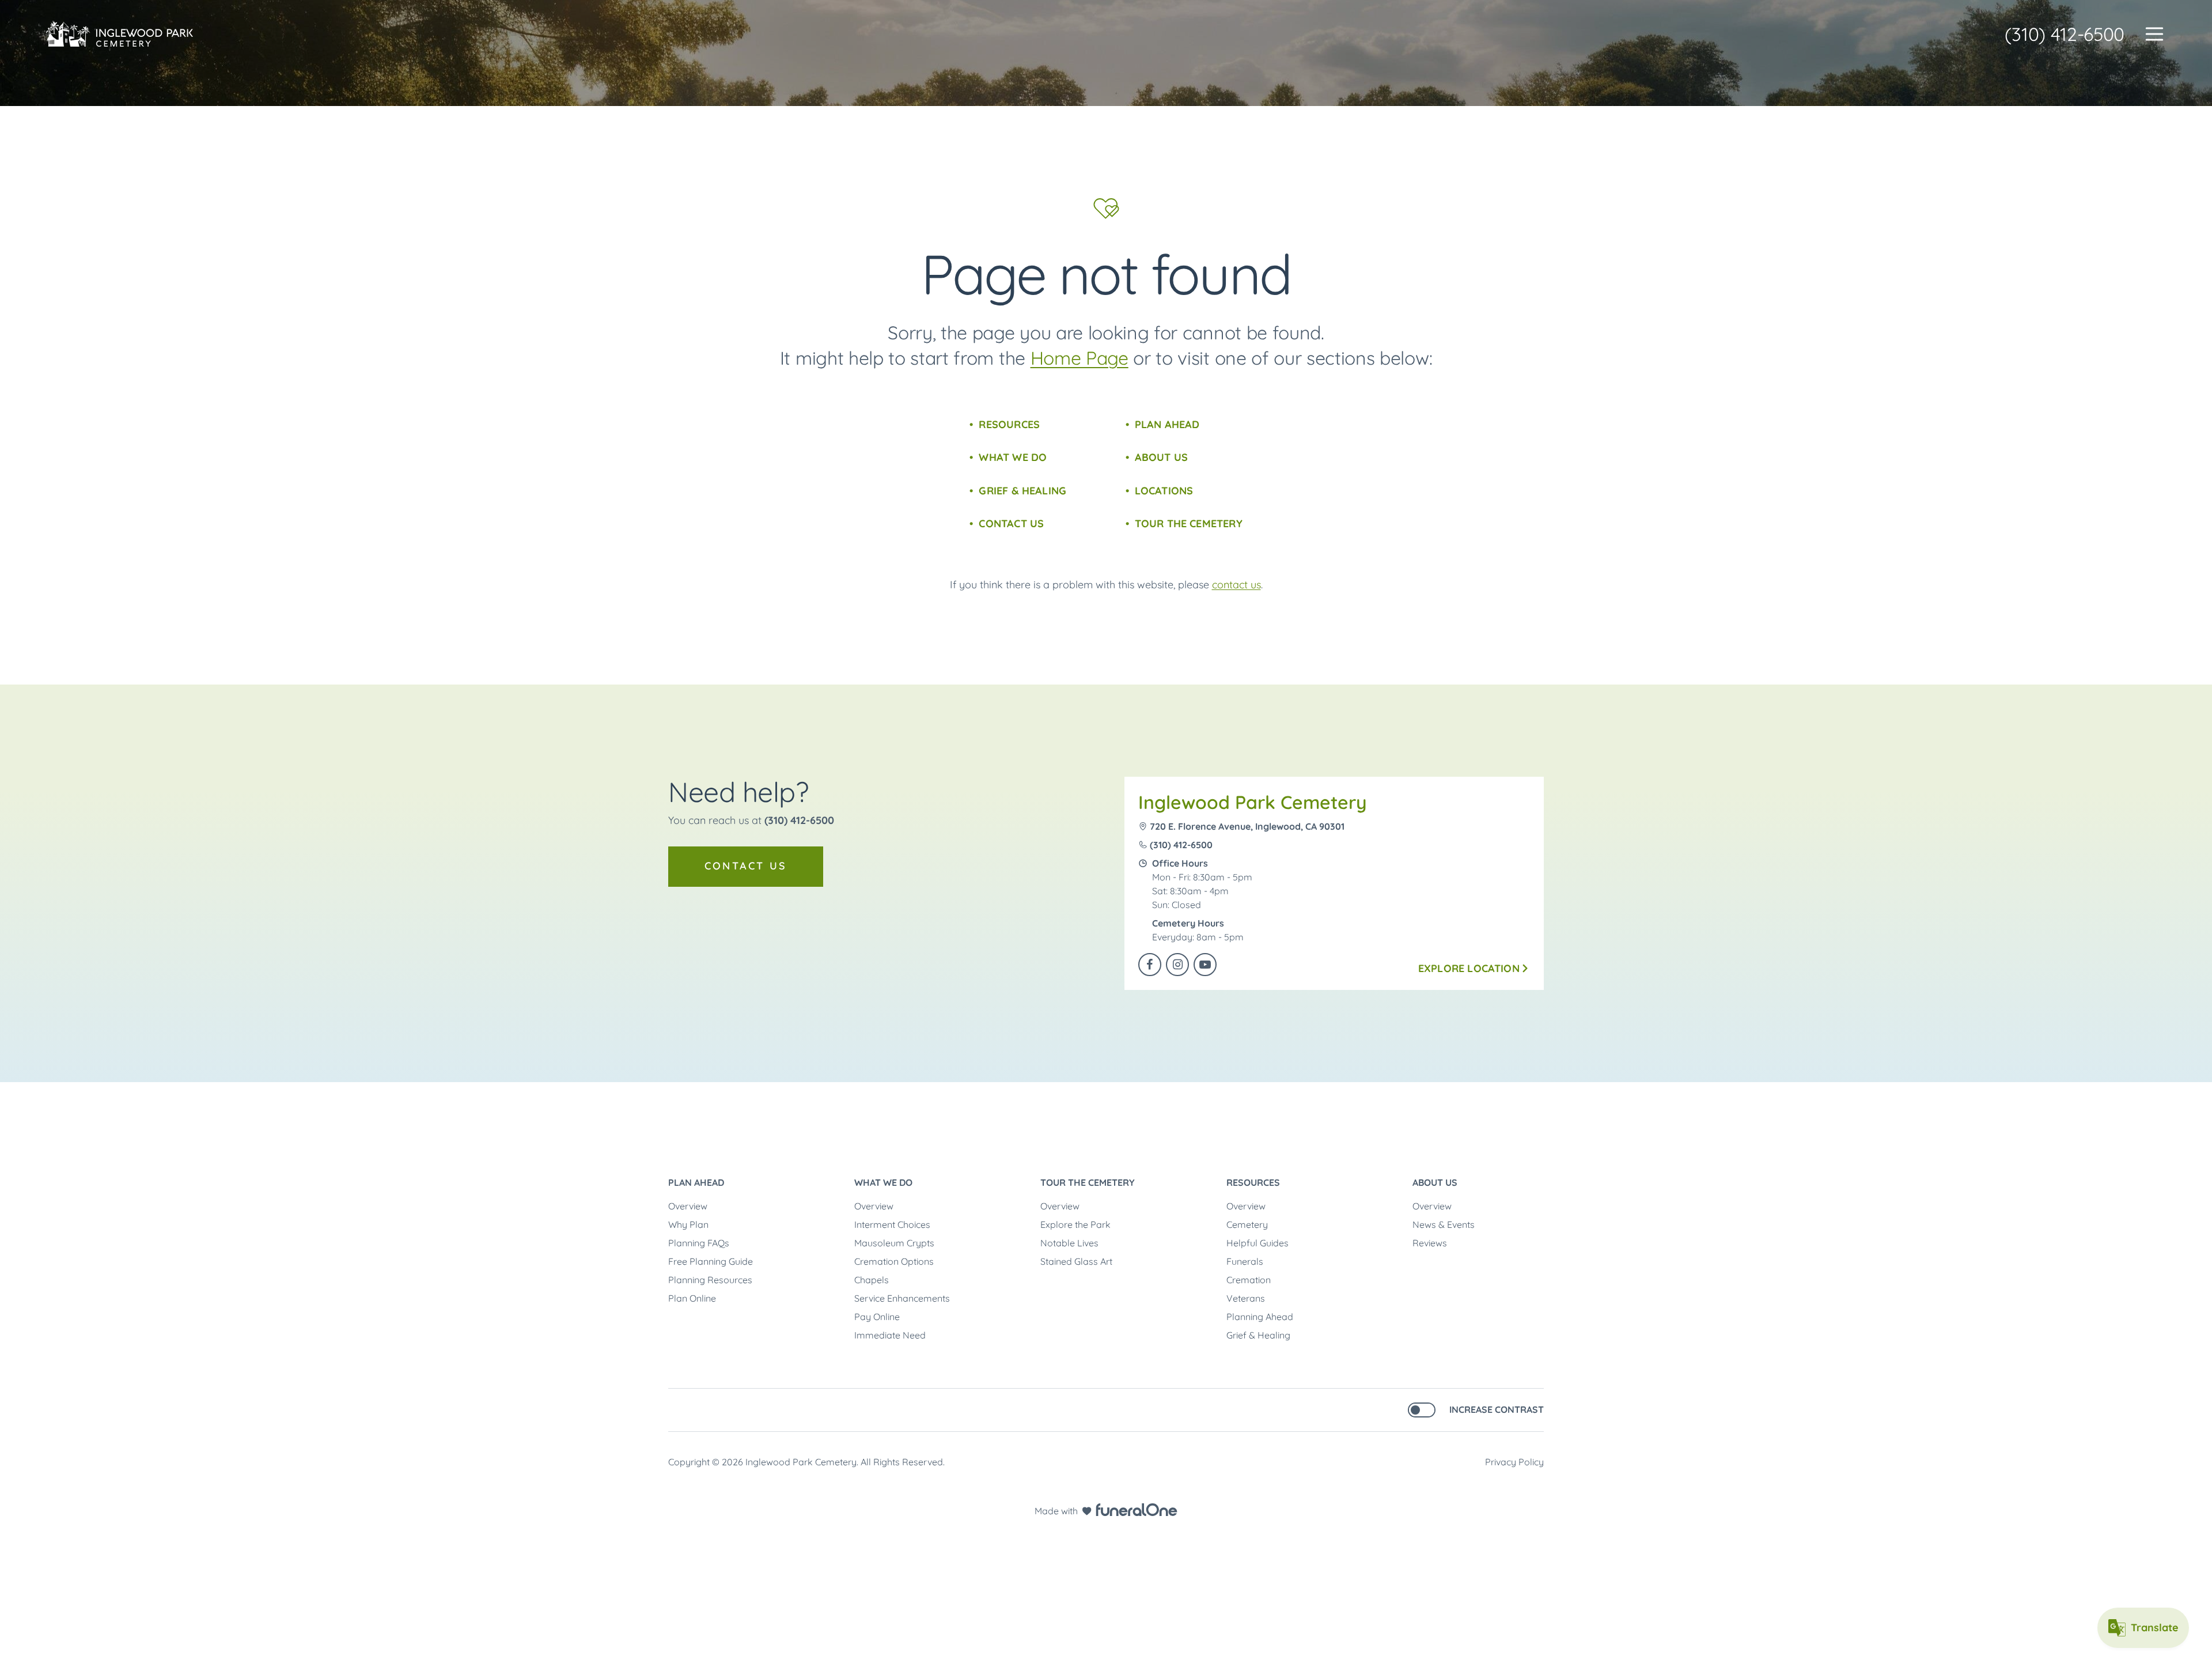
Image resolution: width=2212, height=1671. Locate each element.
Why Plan (688, 1224)
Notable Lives (1069, 1243)
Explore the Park (1075, 1224)
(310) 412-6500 (2065, 34)
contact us (1236, 585)
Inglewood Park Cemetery (1253, 802)
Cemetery (1247, 1224)
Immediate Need (890, 1335)
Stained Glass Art (1076, 1261)
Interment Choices (892, 1224)
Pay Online (877, 1317)
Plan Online (692, 1298)
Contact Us (1011, 523)
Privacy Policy (1514, 1462)
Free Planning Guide (711, 1261)
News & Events (1444, 1224)
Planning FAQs (699, 1243)
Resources (1009, 424)
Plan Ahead (1167, 424)
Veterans (1246, 1298)
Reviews (1430, 1243)
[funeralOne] (1137, 1510)
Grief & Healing (1022, 491)
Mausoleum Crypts (894, 1243)
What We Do (1013, 457)
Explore (1469, 968)
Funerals (1245, 1261)
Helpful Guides (1257, 1243)
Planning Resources (710, 1280)
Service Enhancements (902, 1298)
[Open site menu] (2154, 34)
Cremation (1249, 1280)
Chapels (872, 1280)
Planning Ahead (1260, 1317)
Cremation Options (894, 1261)
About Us (1161, 457)
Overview (688, 1206)
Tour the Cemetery (1189, 523)
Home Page (1080, 358)
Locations (1164, 491)
